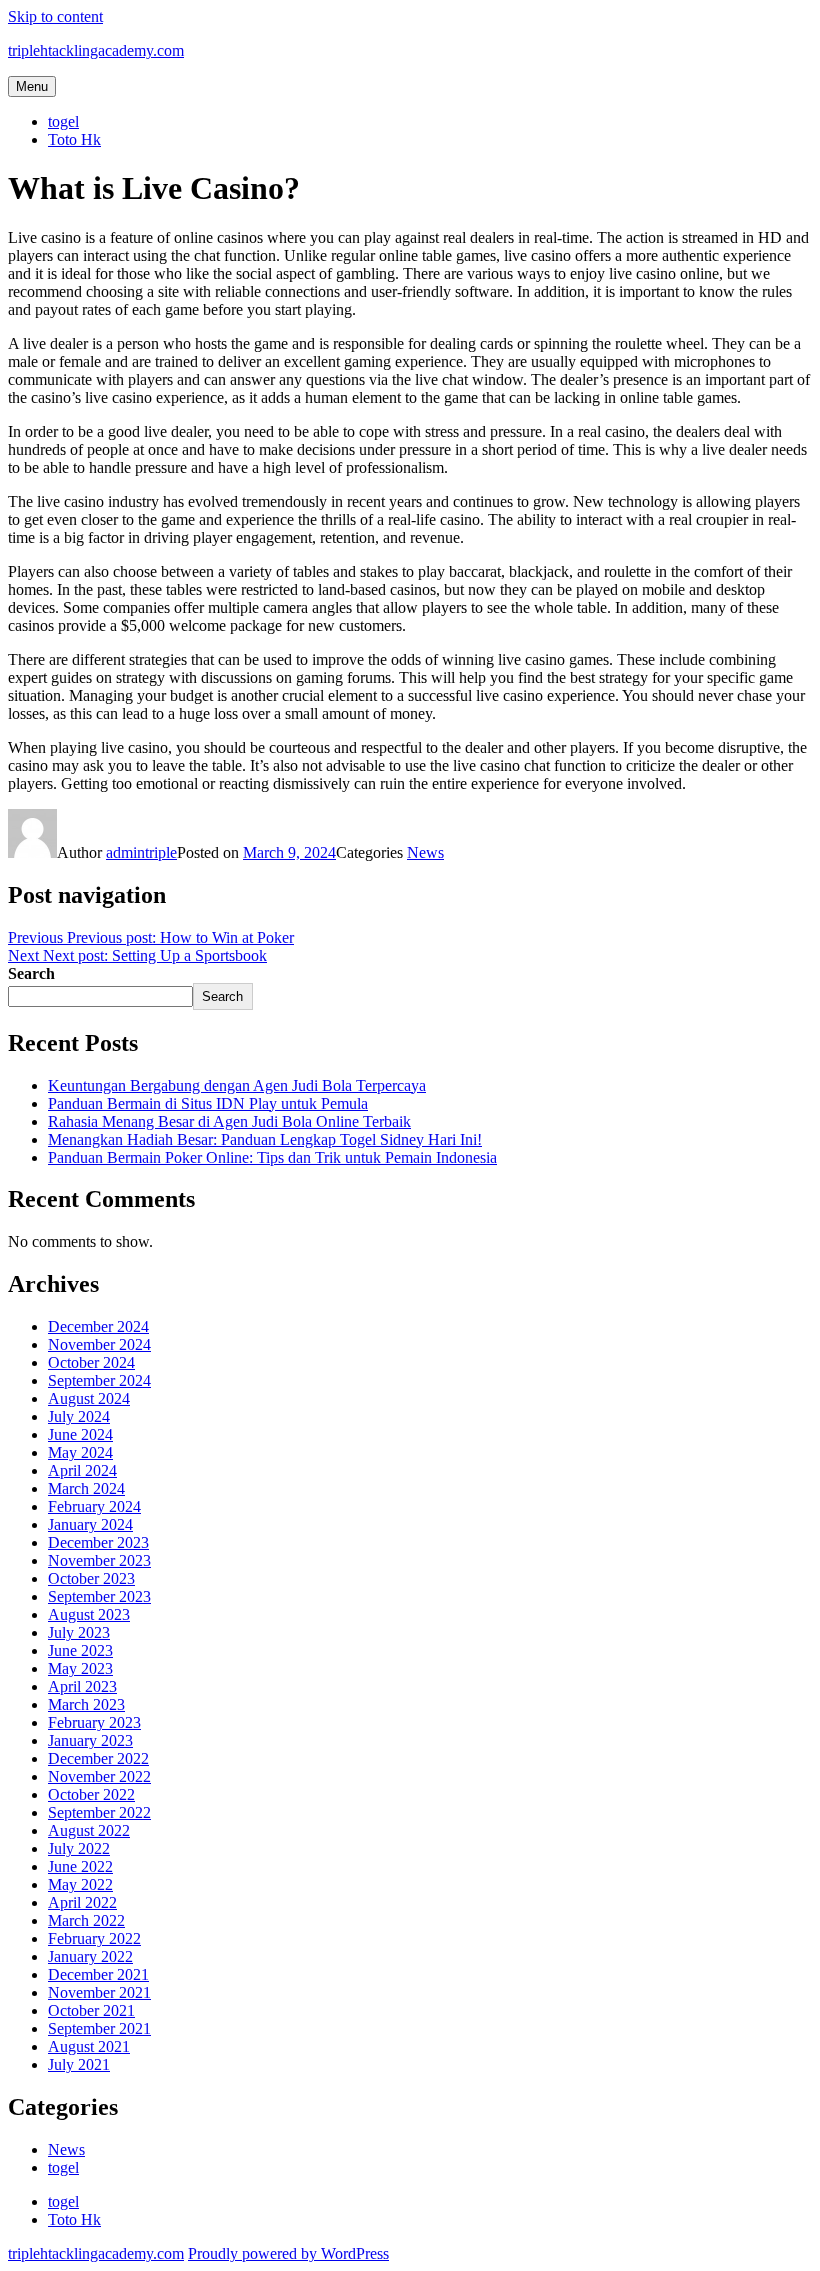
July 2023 (79, 1632)
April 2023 (82, 1686)
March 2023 (86, 1704)
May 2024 (80, 1452)
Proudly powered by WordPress (288, 2253)
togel (63, 121)
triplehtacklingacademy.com (96, 50)
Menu (32, 86)
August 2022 (89, 1830)
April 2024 (82, 1470)
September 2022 (99, 1812)
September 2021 (99, 2028)
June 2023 (80, 1650)
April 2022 (82, 1902)
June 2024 (80, 1434)
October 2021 (91, 2010)
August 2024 (89, 1398)
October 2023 (91, 1578)
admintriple (141, 852)
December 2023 (98, 1542)
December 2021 (98, 1974)
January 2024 (90, 1524)
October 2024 (91, 1362)
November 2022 (99, 1776)
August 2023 (89, 1614)
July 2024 (79, 1416)
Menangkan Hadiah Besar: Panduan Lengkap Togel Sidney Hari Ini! (265, 1139)
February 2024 (94, 1506)
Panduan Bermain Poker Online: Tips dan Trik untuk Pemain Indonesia (272, 1157)
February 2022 (94, 1938)
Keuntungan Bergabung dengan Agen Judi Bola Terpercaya (237, 1085)
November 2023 (99, 1560)
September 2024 (99, 1380)
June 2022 (80, 1866)
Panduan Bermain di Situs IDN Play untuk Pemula (208, 1103)
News (425, 852)
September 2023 (99, 1596)
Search (31, 973)
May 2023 (80, 1668)
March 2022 (86, 1920)
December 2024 (98, 1326)
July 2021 (79, 2064)
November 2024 (99, 1344)
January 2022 (90, 1956)
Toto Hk (74, 139)
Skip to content (55, 16)
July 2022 (79, 1848)
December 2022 (98, 1758)
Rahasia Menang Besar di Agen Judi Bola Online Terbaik (229, 1121)
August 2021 (89, 2046)
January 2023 (90, 1740)
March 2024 (86, 1488)
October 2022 (91, 1794)
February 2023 (94, 1722)
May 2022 (80, 1884)
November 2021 (99, 1992)
